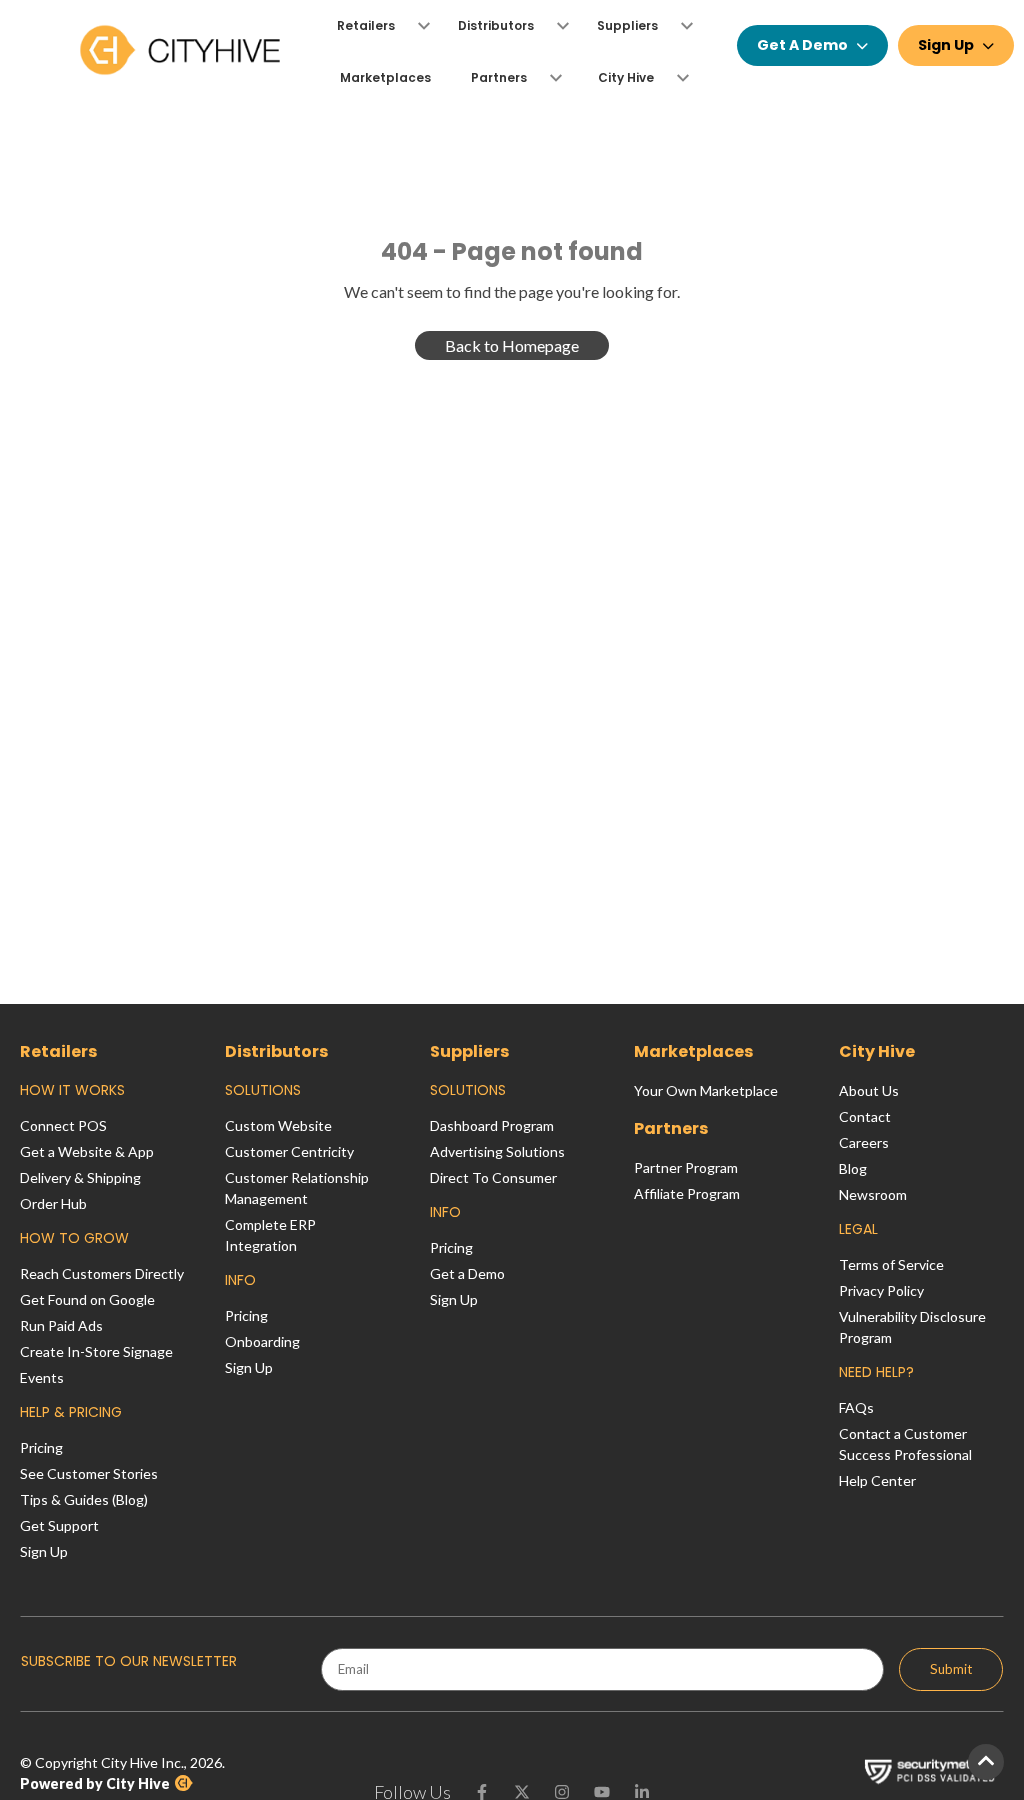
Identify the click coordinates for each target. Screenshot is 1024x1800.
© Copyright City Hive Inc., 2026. (122, 1773)
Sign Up (946, 45)
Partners (671, 1128)
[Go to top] (986, 1762)
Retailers (58, 1051)
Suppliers (469, 1051)
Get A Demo (802, 45)
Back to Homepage (512, 345)
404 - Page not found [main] (512, 251)
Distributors (276, 1051)
